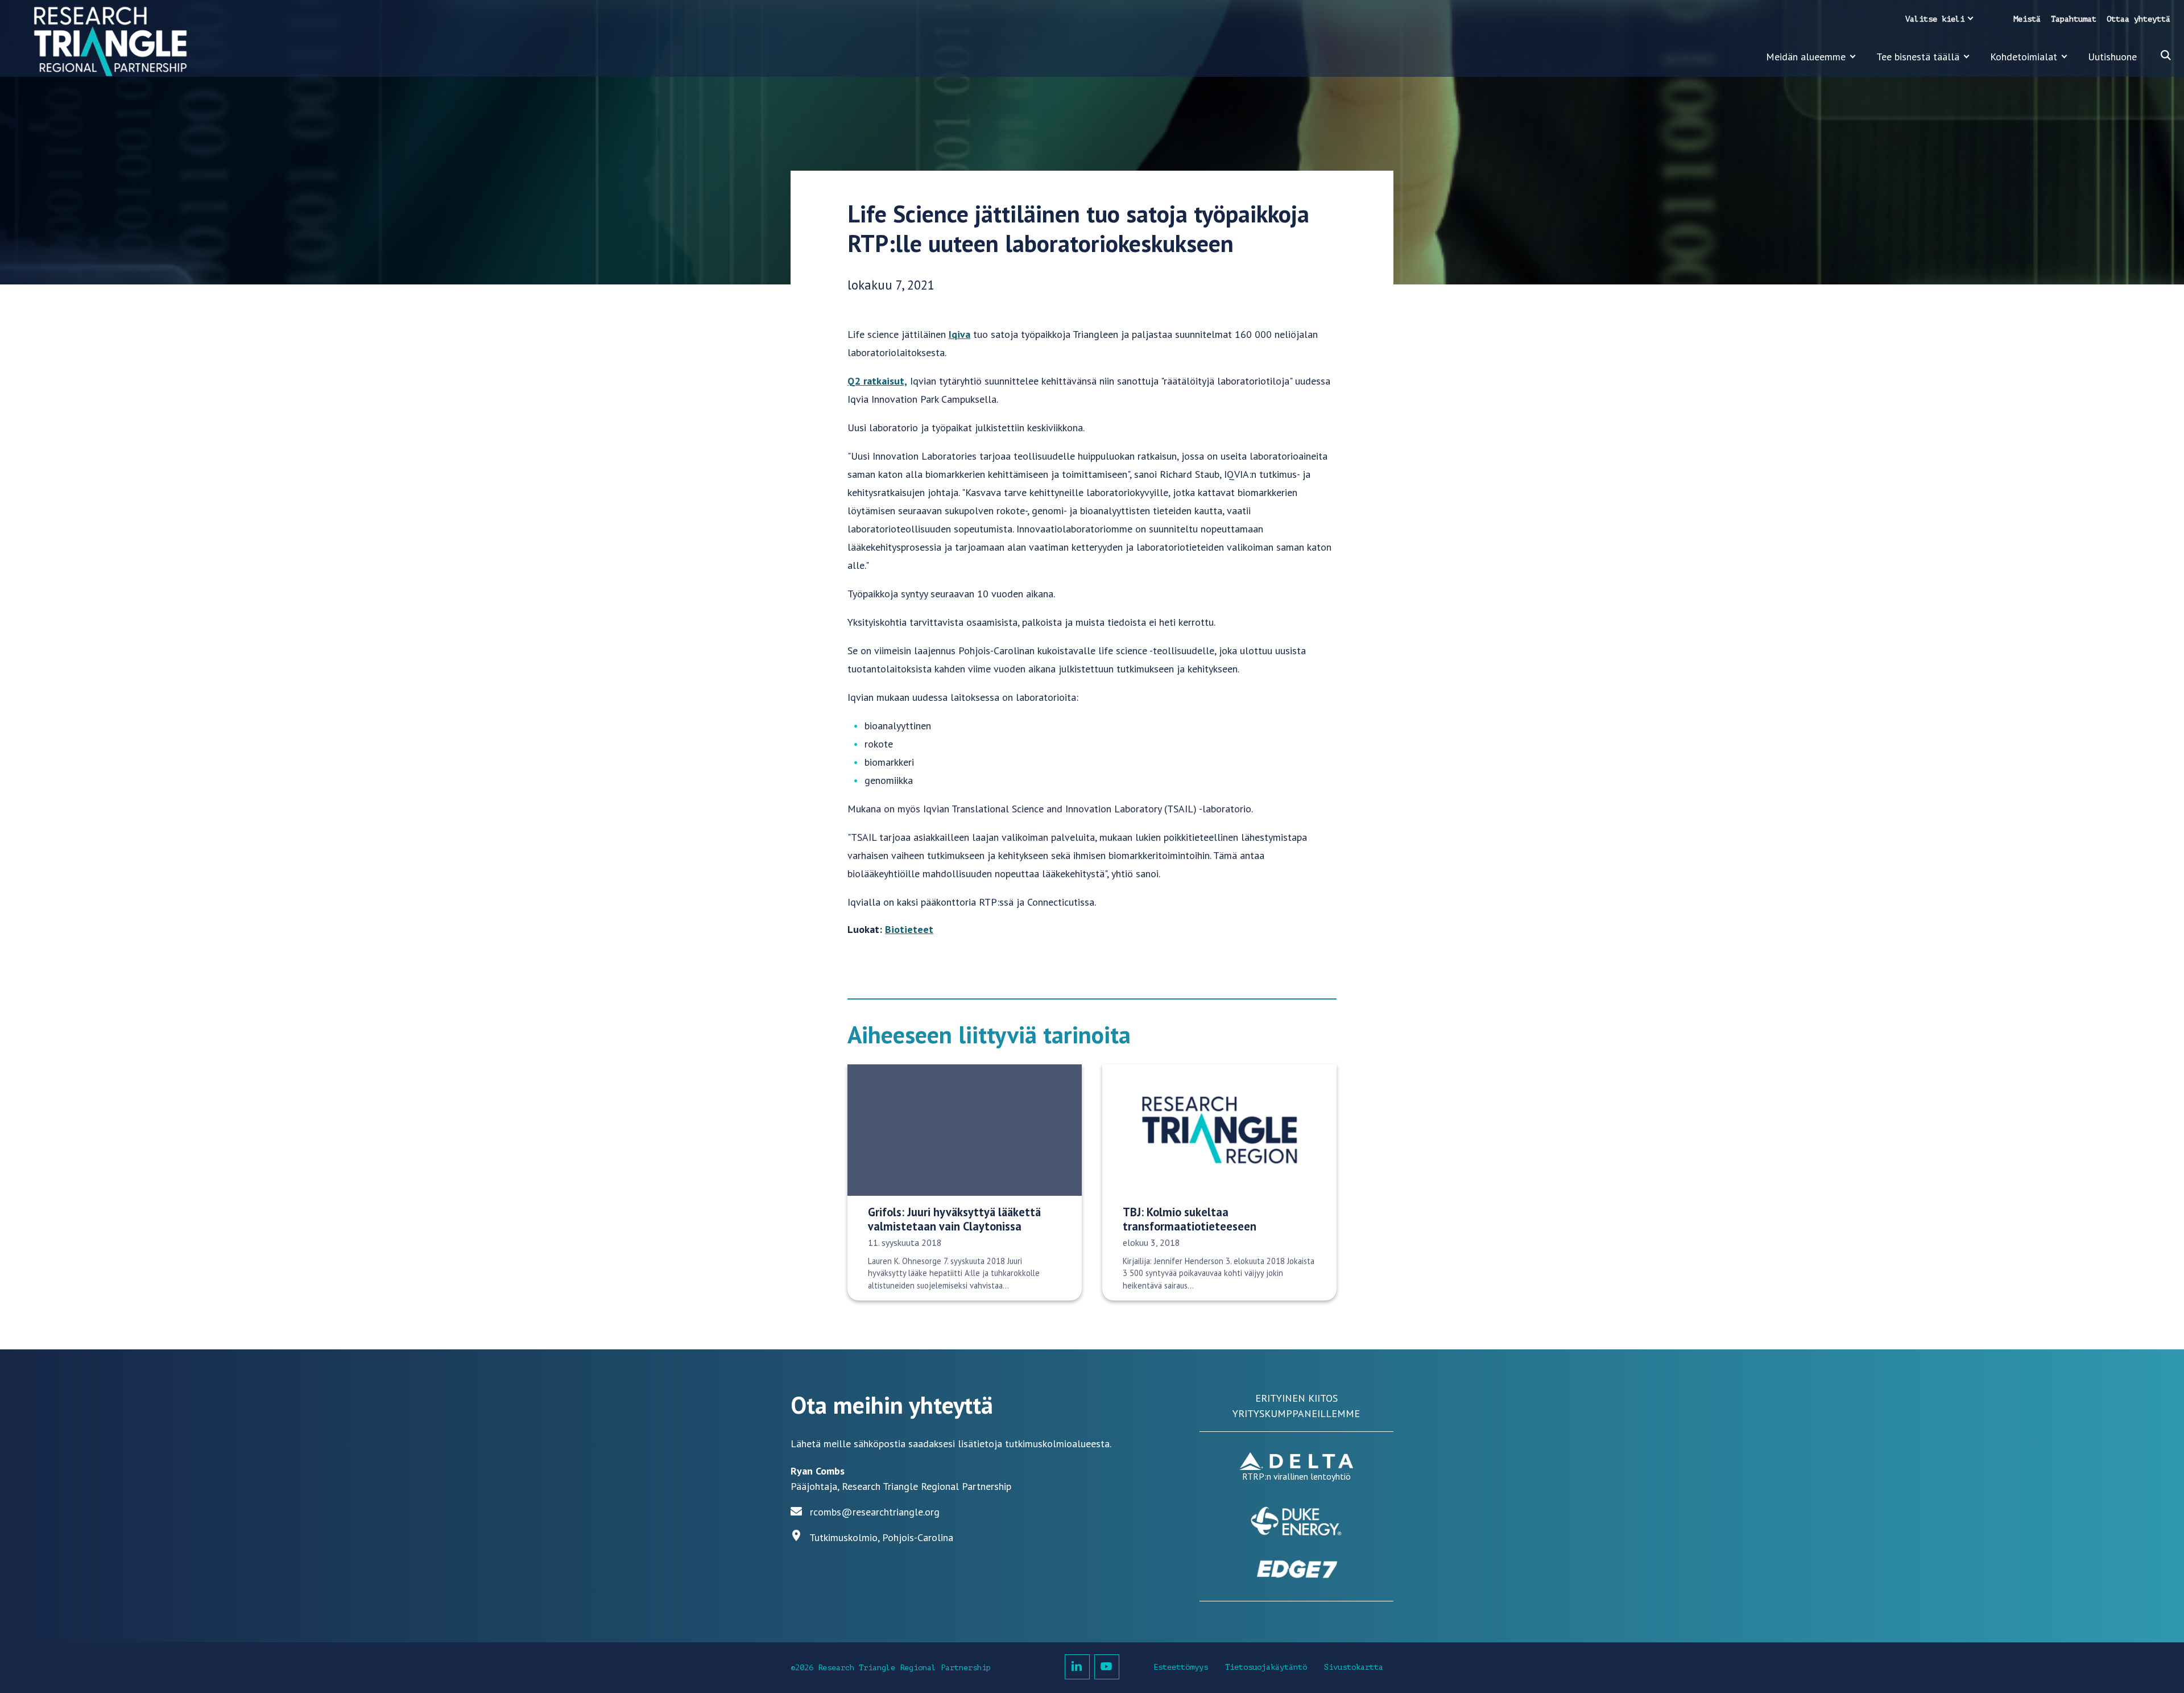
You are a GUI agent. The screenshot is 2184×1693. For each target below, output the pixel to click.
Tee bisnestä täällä (1918, 57)
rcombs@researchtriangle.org (875, 1512)
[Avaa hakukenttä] (2166, 55)
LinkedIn (1077, 1667)
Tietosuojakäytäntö (1266, 1667)
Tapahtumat (2074, 19)
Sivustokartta (1354, 1667)
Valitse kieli (1935, 19)
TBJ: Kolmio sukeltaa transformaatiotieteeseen (1190, 1219)
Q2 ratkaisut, (877, 381)
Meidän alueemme (1806, 57)
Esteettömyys (1181, 1667)
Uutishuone (2112, 57)
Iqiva (959, 334)
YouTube (1107, 1667)
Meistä (2027, 19)
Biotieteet (909, 929)
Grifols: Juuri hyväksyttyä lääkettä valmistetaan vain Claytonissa (954, 1219)
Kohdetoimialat (2024, 57)
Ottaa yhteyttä (2138, 19)
